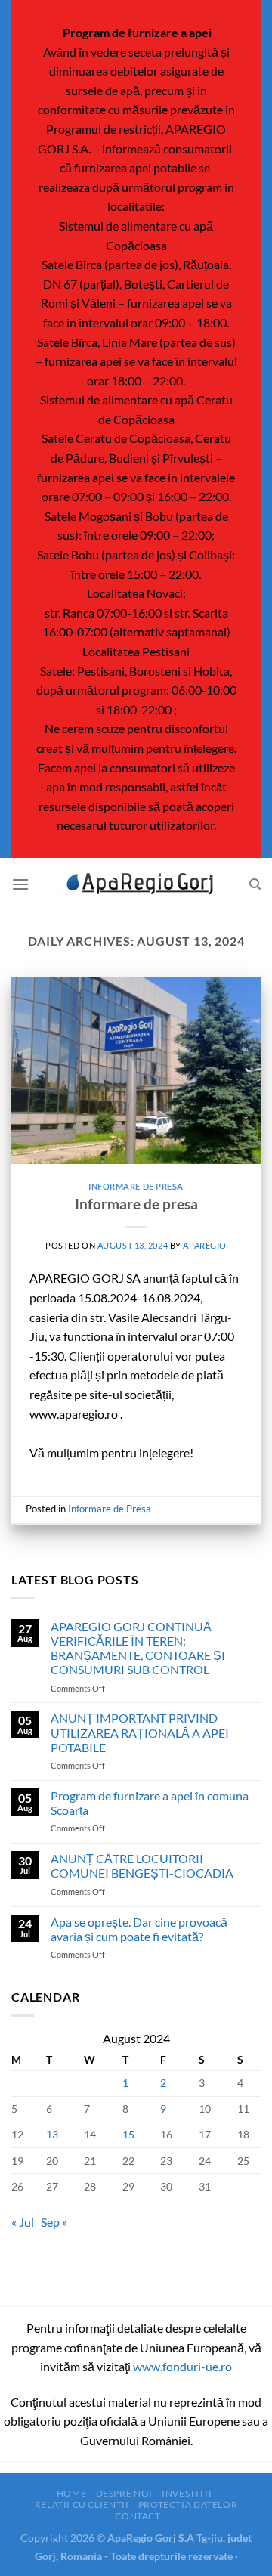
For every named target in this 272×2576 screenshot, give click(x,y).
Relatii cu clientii (82, 2505)
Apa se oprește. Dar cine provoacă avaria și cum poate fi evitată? (139, 1929)
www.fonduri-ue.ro (182, 2366)
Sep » (54, 2222)
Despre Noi (124, 2493)
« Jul (23, 2222)
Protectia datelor (188, 2505)
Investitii (187, 2493)
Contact (138, 2516)
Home (71, 2493)
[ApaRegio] (136, 884)
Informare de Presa (136, 1186)
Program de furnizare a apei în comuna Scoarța (150, 1803)
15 (128, 2134)
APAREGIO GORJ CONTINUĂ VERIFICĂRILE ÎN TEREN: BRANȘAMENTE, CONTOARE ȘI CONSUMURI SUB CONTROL (138, 1648)
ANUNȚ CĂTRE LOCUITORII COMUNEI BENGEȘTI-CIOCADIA (142, 1865)
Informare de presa (136, 1204)
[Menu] (20, 884)
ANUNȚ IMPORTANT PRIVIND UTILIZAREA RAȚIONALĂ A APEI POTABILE (140, 1732)
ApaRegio (204, 1245)
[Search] (255, 884)
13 (52, 2134)
